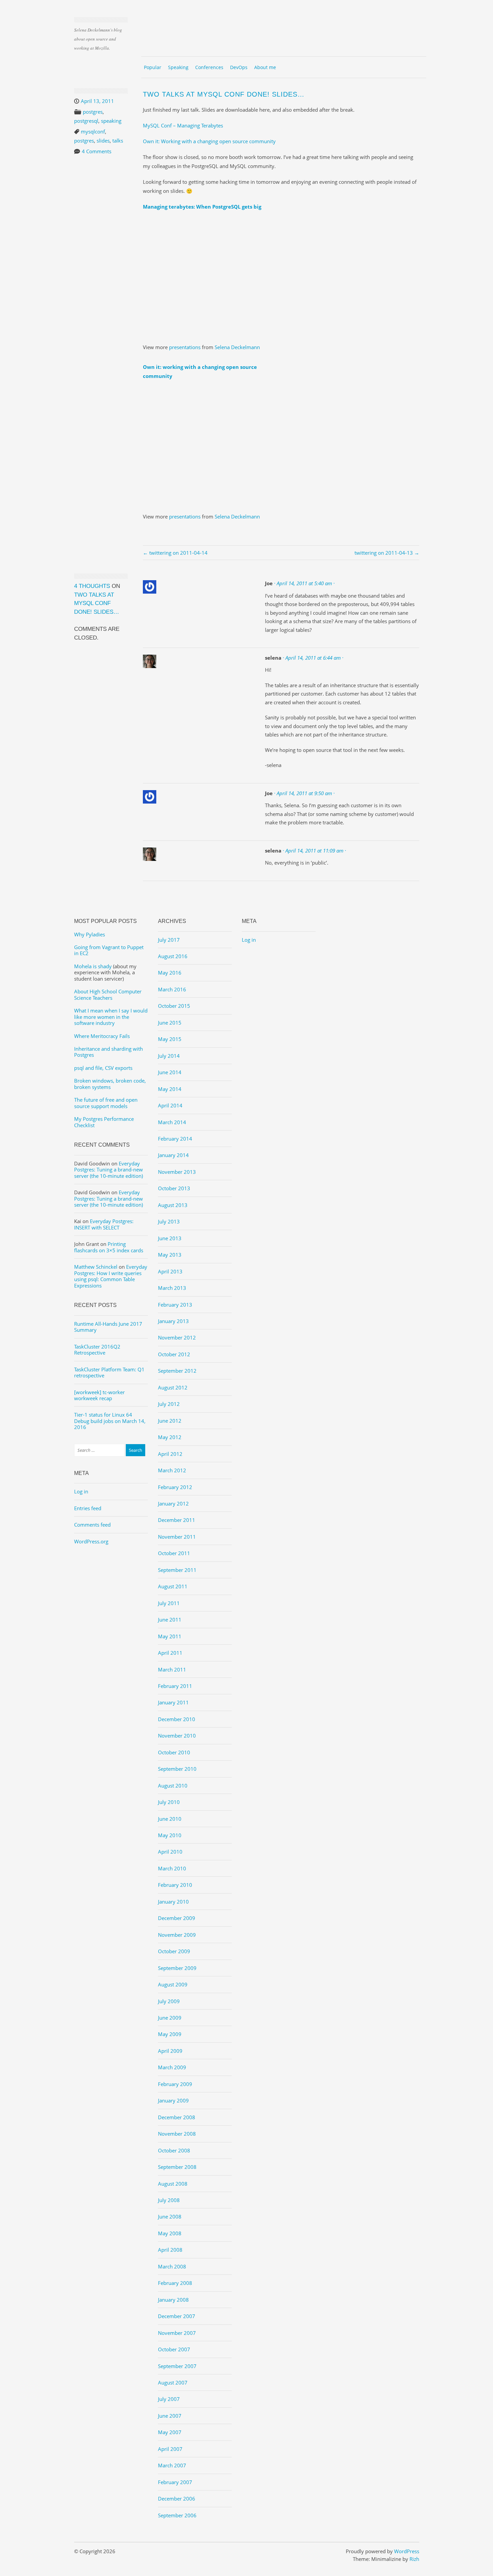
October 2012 (174, 1354)
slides (103, 141)
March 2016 (172, 989)
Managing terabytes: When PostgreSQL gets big (202, 207)
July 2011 (169, 1603)
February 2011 (175, 1686)
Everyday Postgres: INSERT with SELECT (104, 1224)
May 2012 (170, 1437)
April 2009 (170, 2051)
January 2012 (173, 1503)
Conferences (209, 67)
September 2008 (177, 2167)
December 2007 (177, 2316)
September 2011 (177, 1570)
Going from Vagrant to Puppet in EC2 (109, 950)
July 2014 (169, 1056)
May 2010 (170, 1835)
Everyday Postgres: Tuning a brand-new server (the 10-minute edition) (108, 1170)
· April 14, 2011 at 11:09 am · (314, 851)
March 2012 (172, 1470)
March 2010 (172, 1868)
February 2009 (175, 2084)
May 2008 (170, 2233)
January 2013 (173, 1321)
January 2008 (173, 2300)
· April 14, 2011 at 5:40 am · (304, 583)
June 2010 (170, 1819)
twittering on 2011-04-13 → (387, 553)
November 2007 (177, 2333)
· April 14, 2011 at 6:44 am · (313, 658)
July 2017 (169, 940)
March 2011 (172, 1669)
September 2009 (177, 1968)
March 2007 (172, 2465)
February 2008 (175, 2283)
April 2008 (170, 2250)
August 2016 (173, 956)
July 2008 (169, 2200)
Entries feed (88, 1508)
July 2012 (169, 1404)
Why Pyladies (90, 934)
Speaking (178, 67)
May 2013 (170, 1255)
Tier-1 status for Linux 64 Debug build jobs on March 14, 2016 (110, 1421)
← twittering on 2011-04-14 (175, 553)
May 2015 (170, 1039)
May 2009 (170, 2034)
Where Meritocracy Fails (102, 1036)
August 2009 (173, 1984)
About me (265, 67)
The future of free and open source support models (106, 1103)
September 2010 (177, 1769)
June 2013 (170, 1238)
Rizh (414, 2559)
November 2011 (177, 1537)
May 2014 (170, 1089)
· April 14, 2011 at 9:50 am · (304, 793)
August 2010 (173, 1786)
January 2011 (173, 1702)
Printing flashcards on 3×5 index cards (109, 1247)
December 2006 (177, 2499)
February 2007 (175, 2482)
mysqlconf (93, 131)
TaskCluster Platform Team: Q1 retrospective (109, 1372)
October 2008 (174, 2150)
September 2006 (177, 2515)
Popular (153, 67)
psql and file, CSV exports (103, 1068)
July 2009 (169, 2001)
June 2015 (170, 1023)
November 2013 (177, 1172)
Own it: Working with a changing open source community (209, 141)
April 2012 (170, 1454)
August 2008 (173, 2184)
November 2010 (177, 1736)
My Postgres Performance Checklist (104, 1122)
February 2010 (175, 1885)
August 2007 (173, 2382)
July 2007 (169, 2399)
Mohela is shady (93, 966)
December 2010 (177, 1719)
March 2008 (172, 2266)
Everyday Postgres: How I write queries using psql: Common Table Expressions (111, 1276)
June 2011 (170, 1620)
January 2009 (173, 2100)
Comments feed (92, 1525)
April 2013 (170, 1271)
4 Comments (97, 151)
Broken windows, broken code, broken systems (110, 1084)
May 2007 (170, 2432)
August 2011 (173, 1586)
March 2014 (172, 1122)
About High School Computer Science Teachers (108, 994)
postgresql (86, 121)
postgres (93, 112)
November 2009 (177, 1935)
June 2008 (170, 2216)
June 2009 (170, 2018)
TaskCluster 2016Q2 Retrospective (97, 1350)
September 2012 (177, 1371)
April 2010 (170, 1852)
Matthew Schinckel (96, 1267)
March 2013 (172, 1288)
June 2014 (170, 1072)
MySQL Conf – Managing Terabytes (183, 125)
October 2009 (174, 1951)
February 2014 (175, 1139)
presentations (185, 347)
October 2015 (174, 1006)
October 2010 (174, 1752)
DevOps (239, 67)
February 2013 (175, 1305)
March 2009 (172, 2067)
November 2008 (177, 2134)
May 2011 (170, 1636)
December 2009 (177, 1918)
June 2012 (170, 1421)
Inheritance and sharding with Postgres (108, 1052)
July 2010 (169, 1802)
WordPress (407, 2551)
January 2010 (173, 1902)
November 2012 (177, 1337)
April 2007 (170, 2449)
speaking (111, 121)
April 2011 (170, 1653)
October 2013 (174, 1188)
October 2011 (174, 1553)
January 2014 (173, 1155)
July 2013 (169, 1221)
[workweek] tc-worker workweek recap (99, 1395)
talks (118, 141)
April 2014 (170, 1105)
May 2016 (170, 973)
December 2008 (177, 2117)
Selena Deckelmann (237, 347)
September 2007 (177, 2366)
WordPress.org (91, 1541)
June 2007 (170, 2416)
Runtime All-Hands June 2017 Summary (108, 1327)
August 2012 (173, 1387)
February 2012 (175, 1487)
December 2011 (177, 1520)
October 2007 (174, 2349)
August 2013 (173, 1205)
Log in (81, 1491)
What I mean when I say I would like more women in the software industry (111, 1017)
